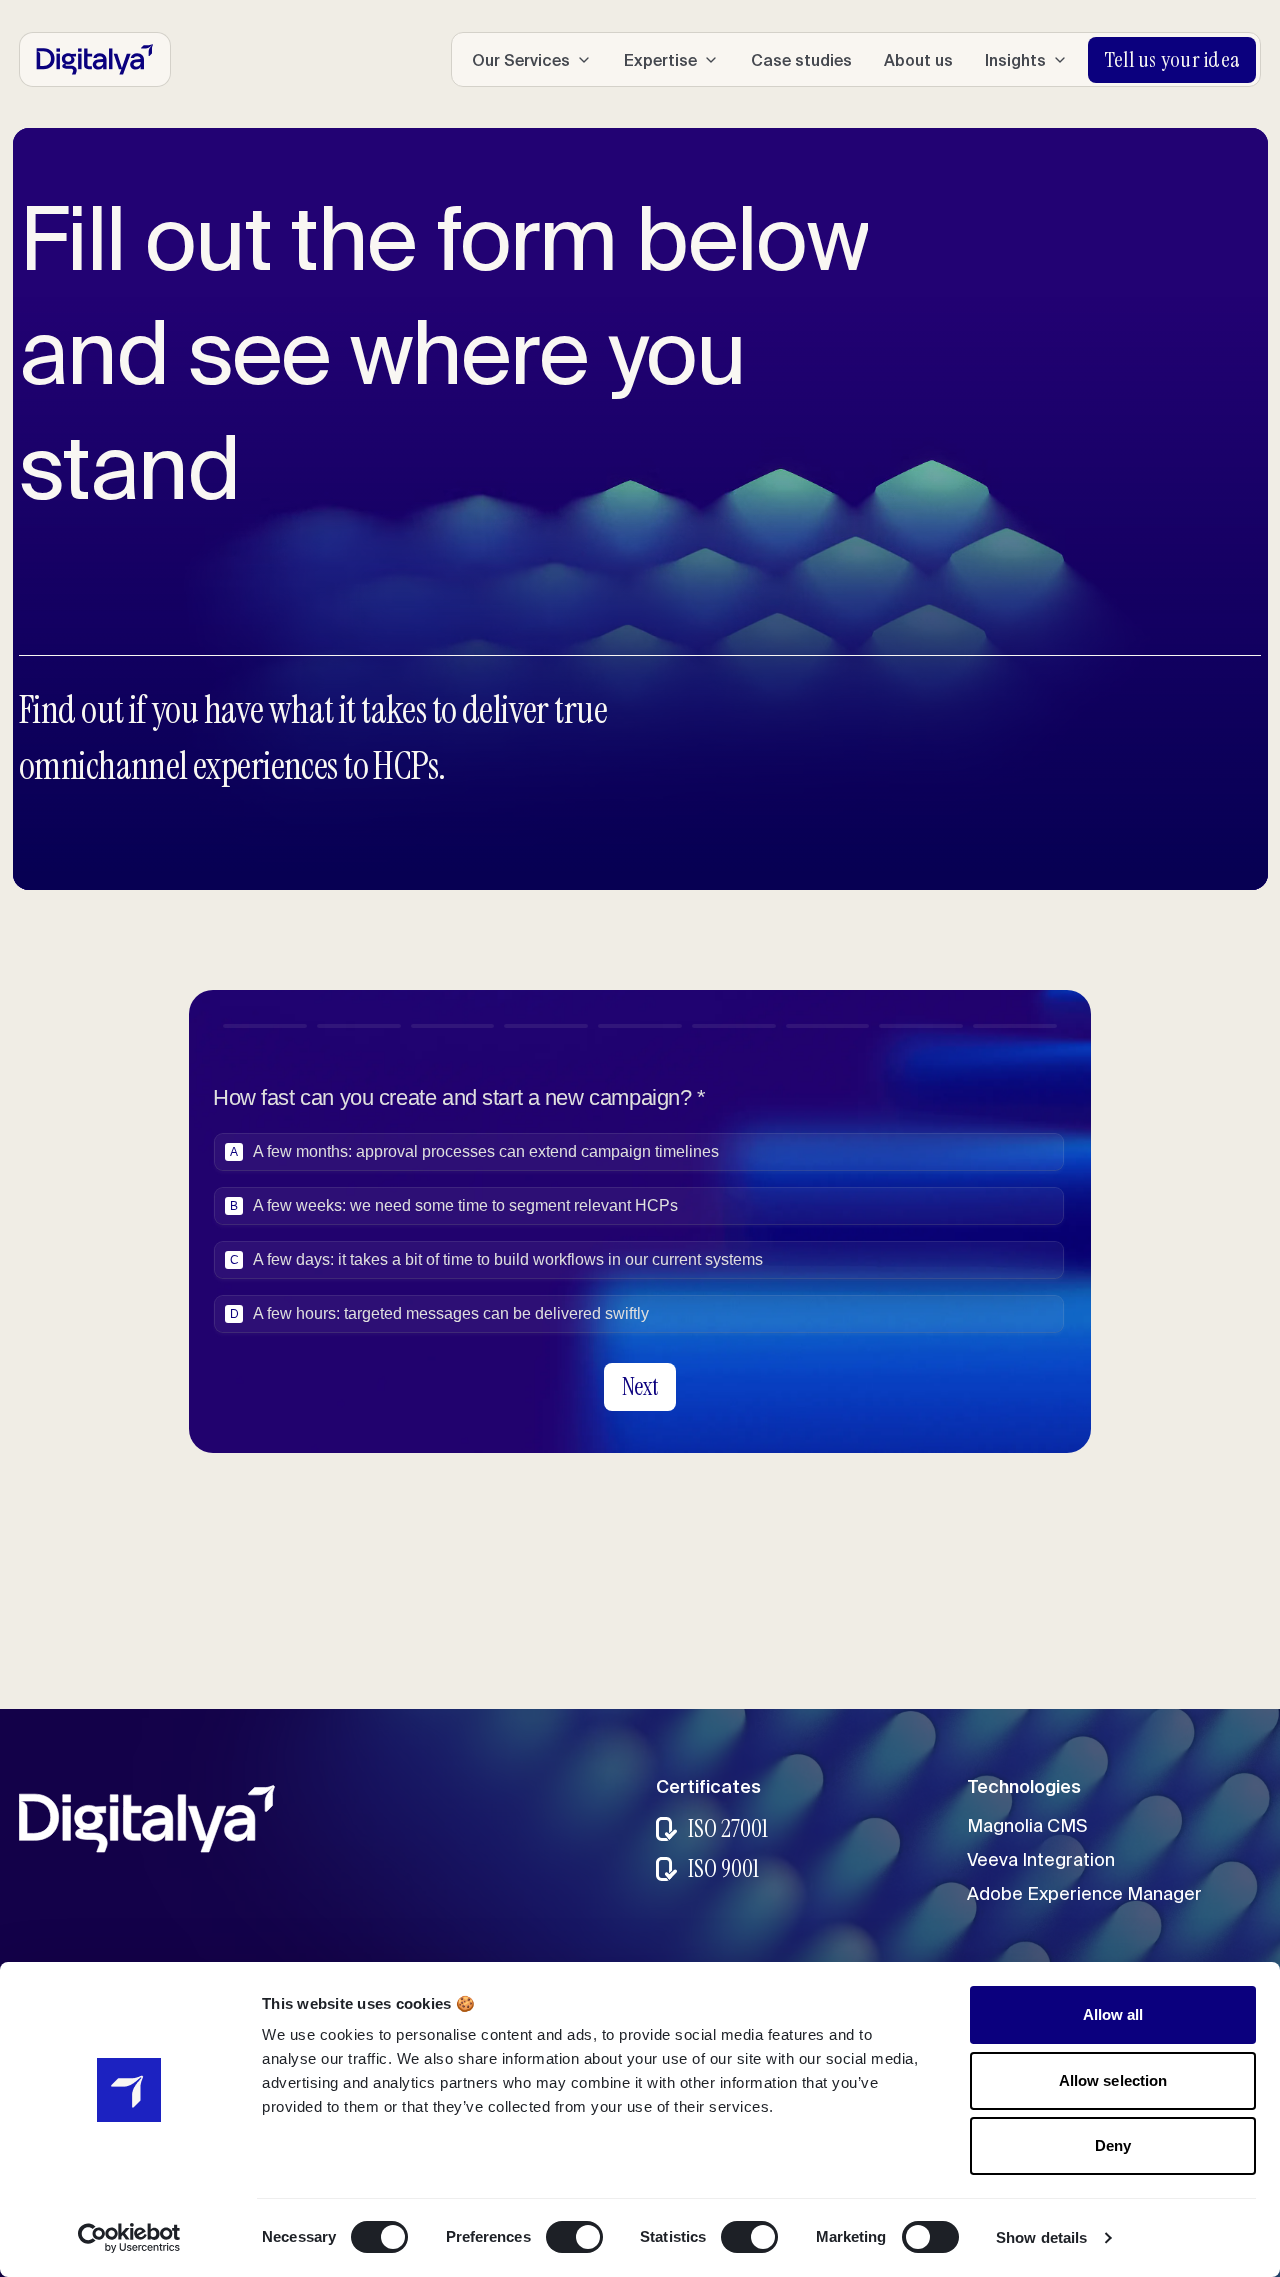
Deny (1113, 2145)
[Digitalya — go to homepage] (95, 59)
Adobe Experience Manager (1084, 1893)
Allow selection (1113, 2080)
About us (918, 60)
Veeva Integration (1041, 1859)
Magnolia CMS (1027, 1825)
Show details (1041, 2237)
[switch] (574, 2237)
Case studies (801, 60)
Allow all (1113, 2014)
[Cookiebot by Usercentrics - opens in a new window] (129, 2238)
